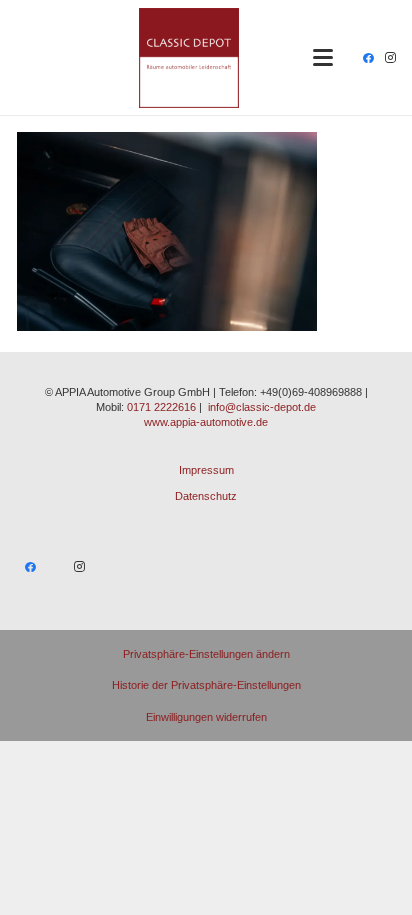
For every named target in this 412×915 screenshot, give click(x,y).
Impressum (206, 470)
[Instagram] (390, 58)
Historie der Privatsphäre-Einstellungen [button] (206, 685)
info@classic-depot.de (262, 407)
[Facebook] (368, 58)
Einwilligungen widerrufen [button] (206, 717)
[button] (323, 58)
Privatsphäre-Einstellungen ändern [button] (206, 654)
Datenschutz (206, 496)
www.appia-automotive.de (206, 422)
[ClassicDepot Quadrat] (189, 58)
